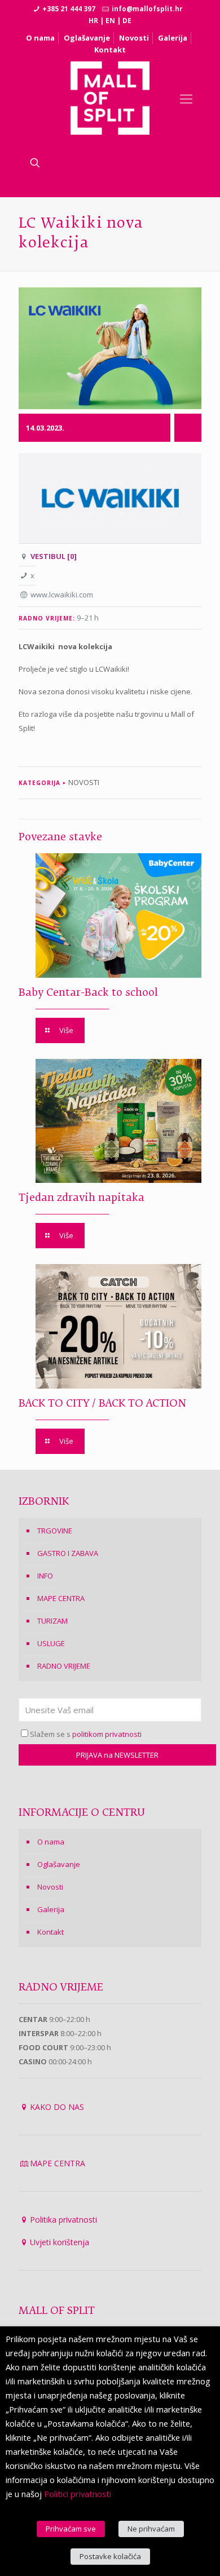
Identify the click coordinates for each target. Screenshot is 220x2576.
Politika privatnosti (63, 2220)
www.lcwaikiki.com (62, 595)
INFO (45, 1576)
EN (110, 21)
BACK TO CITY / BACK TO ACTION (102, 1404)
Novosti (134, 38)
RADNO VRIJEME (64, 1666)
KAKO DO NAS (57, 2107)
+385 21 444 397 (69, 9)
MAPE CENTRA (61, 1598)
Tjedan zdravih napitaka (82, 1198)
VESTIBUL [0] (54, 556)
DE (127, 21)
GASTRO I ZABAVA (68, 1553)
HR (93, 21)
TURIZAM (52, 1621)
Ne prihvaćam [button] (151, 2529)
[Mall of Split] (110, 98)
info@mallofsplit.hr (147, 9)
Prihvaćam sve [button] (71, 2529)
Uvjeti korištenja (60, 2242)
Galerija (173, 38)
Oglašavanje (87, 38)
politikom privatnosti (107, 1734)
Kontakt (110, 50)
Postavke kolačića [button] (110, 2556)
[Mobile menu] (186, 98)
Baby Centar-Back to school (88, 993)
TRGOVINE (55, 1531)
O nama (40, 38)
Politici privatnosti (78, 2494)
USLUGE (51, 1643)
